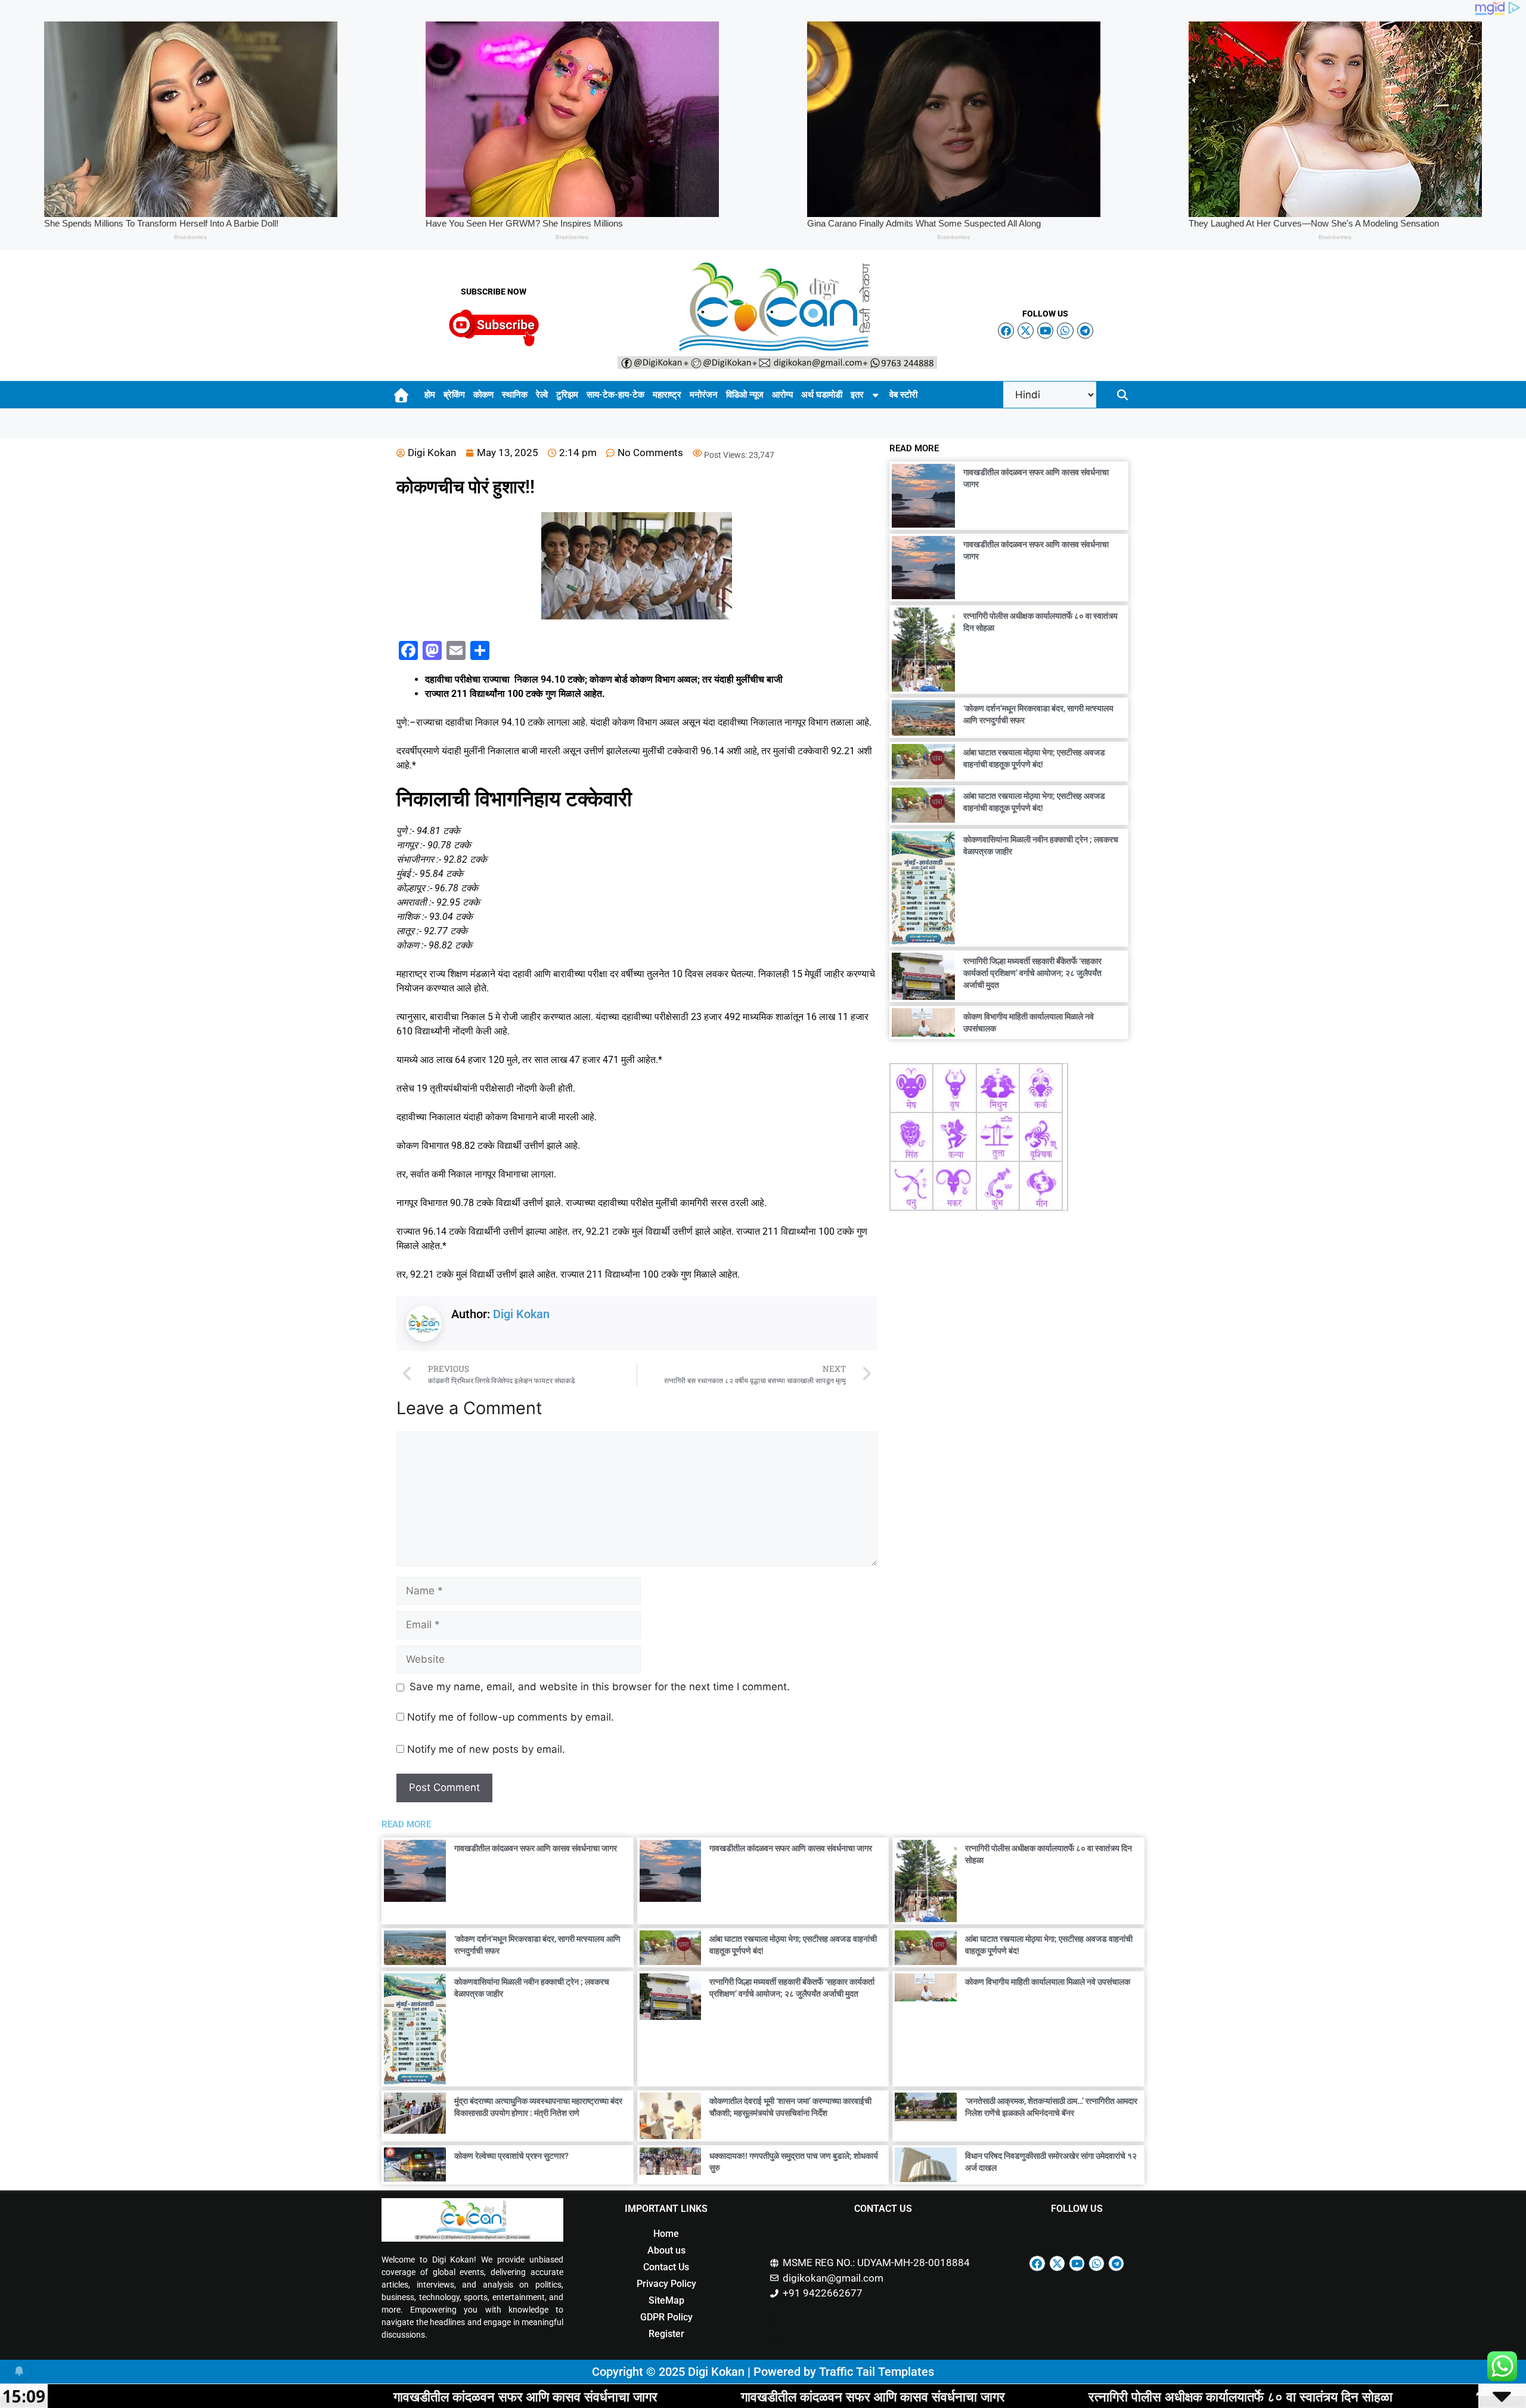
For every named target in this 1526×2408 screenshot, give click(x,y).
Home (666, 2234)
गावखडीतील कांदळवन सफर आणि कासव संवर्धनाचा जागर (536, 1848)
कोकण (483, 395)
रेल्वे (542, 395)
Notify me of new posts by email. (486, 1749)
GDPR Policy (666, 2317)
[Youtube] (1045, 331)
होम (430, 395)
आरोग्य (782, 395)
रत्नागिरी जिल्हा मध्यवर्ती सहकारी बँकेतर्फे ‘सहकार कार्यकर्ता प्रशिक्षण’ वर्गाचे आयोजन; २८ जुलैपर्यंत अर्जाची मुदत (1032, 973)
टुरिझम (567, 395)
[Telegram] (1085, 331)
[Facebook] (1006, 331)
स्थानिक (515, 395)
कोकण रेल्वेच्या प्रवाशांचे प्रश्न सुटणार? (511, 2156)
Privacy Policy (666, 2284)
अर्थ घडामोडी (822, 395)
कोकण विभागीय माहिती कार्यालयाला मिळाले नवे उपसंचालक (1048, 1982)
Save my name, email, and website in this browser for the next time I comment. (600, 1687)
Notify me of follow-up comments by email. (511, 1717)
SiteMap (666, 2300)
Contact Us (666, 2267)
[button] (1123, 395)
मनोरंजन (704, 395)
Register (666, 2334)
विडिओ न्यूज (745, 395)
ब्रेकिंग (454, 395)
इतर (857, 395)
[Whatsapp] (1065, 331)
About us (666, 2250)
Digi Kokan (521, 1314)
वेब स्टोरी (903, 395)
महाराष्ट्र (667, 395)
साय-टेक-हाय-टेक (615, 395)
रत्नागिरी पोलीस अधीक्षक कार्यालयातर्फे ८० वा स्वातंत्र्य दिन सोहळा (1040, 2396)
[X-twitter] (1026, 331)
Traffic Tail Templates (877, 2372)
